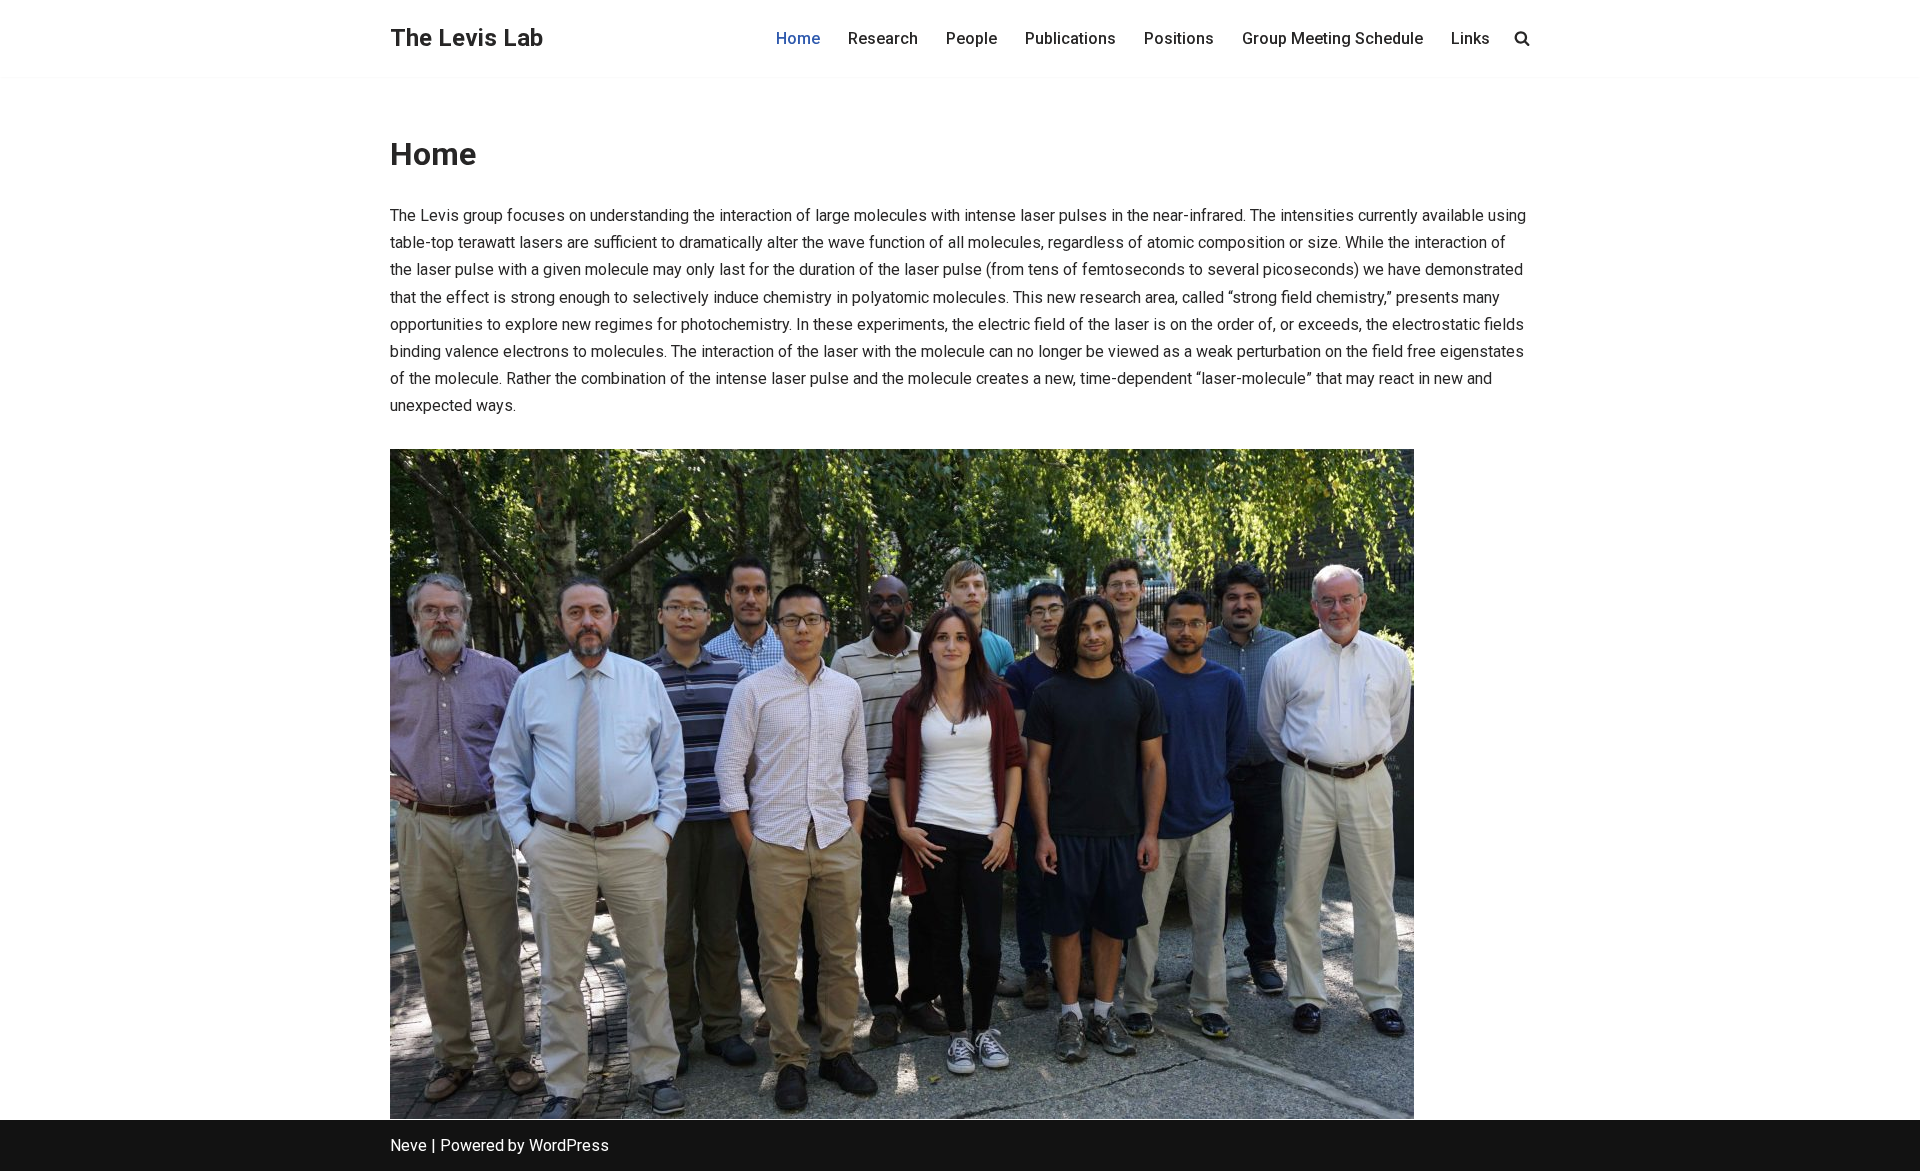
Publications (1070, 38)
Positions (1179, 38)
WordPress (569, 1145)
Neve (408, 1145)
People (971, 38)
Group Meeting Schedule (1332, 38)
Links (1470, 38)
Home (798, 38)
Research (883, 38)
